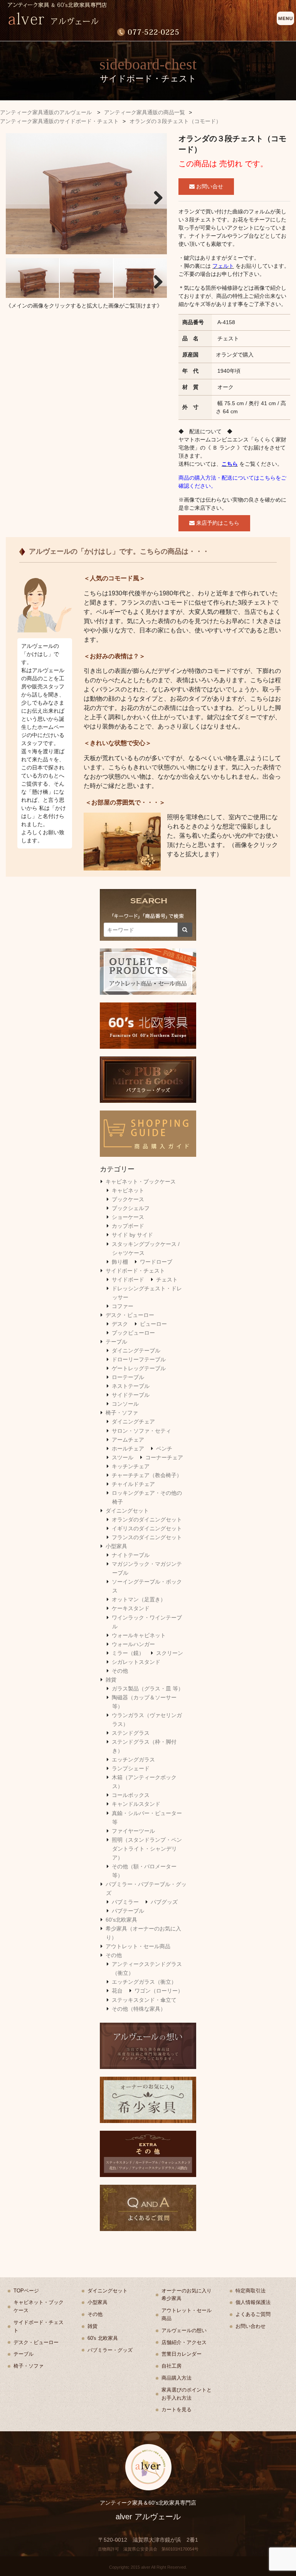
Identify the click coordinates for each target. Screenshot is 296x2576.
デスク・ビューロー (130, 1315)
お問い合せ (209, 186)
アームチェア (128, 1440)
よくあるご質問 (253, 2314)
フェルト (223, 266)
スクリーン (170, 1653)
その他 (120, 1671)
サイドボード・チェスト (135, 1271)
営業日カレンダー (182, 2354)
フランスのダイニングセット (147, 1537)
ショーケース (128, 1217)
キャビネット (128, 1190)
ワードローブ (156, 1262)
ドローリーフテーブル (139, 1359)
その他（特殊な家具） (139, 2009)
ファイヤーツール (133, 1831)
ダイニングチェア (133, 1422)
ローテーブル (128, 1377)
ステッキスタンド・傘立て (144, 2000)
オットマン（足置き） (139, 1599)
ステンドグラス (131, 1733)
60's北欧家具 (121, 1920)
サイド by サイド (132, 1235)
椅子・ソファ (122, 1413)
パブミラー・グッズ (110, 2350)
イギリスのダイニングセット (147, 1528)
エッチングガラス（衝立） (144, 1982)
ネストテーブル (131, 1386)
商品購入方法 (177, 2378)
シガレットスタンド (136, 1662)
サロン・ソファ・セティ (141, 1431)
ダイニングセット (127, 1511)
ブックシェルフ (131, 1208)
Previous (17, 196)
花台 (117, 1991)
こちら (230, 464)
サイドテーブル (131, 1395)
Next (155, 196)
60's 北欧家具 (103, 2338)
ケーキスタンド (131, 1608)
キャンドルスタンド (136, 1804)
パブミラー (125, 1902)
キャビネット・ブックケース (141, 1182)
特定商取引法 (251, 2291)
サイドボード (128, 1280)
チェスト (167, 1280)
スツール (123, 1457)
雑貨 (111, 1680)
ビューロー (153, 1324)
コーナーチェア (164, 1457)
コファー (123, 1306)
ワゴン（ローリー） (159, 1991)
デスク (120, 1324)
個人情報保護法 (253, 2302)
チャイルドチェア (133, 1484)
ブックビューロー (133, 1333)
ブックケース (128, 1199)
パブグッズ (164, 1902)
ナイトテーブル (131, 1555)
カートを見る (177, 2410)
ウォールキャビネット (139, 1635)
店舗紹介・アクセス (184, 2342)
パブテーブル (128, 1911)
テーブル (116, 1342)
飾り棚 (120, 1262)
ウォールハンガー (133, 1644)
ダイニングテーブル (136, 1351)
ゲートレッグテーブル (139, 1368)
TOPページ (26, 2291)
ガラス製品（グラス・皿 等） (148, 1689)
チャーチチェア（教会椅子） (147, 1475)
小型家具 (116, 1546)
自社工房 (172, 2366)
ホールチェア (128, 1449)
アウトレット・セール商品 (138, 1946)
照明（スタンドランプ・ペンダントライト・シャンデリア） (147, 1849)
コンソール (125, 1404)
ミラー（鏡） (128, 1653)
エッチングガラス (133, 1760)
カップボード (128, 1226)
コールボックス (131, 1795)
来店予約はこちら (217, 523)
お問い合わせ (251, 2326)
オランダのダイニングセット (147, 1520)
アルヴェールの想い (184, 2330)
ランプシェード (131, 1768)
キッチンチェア (131, 1466)
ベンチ (164, 1449)
